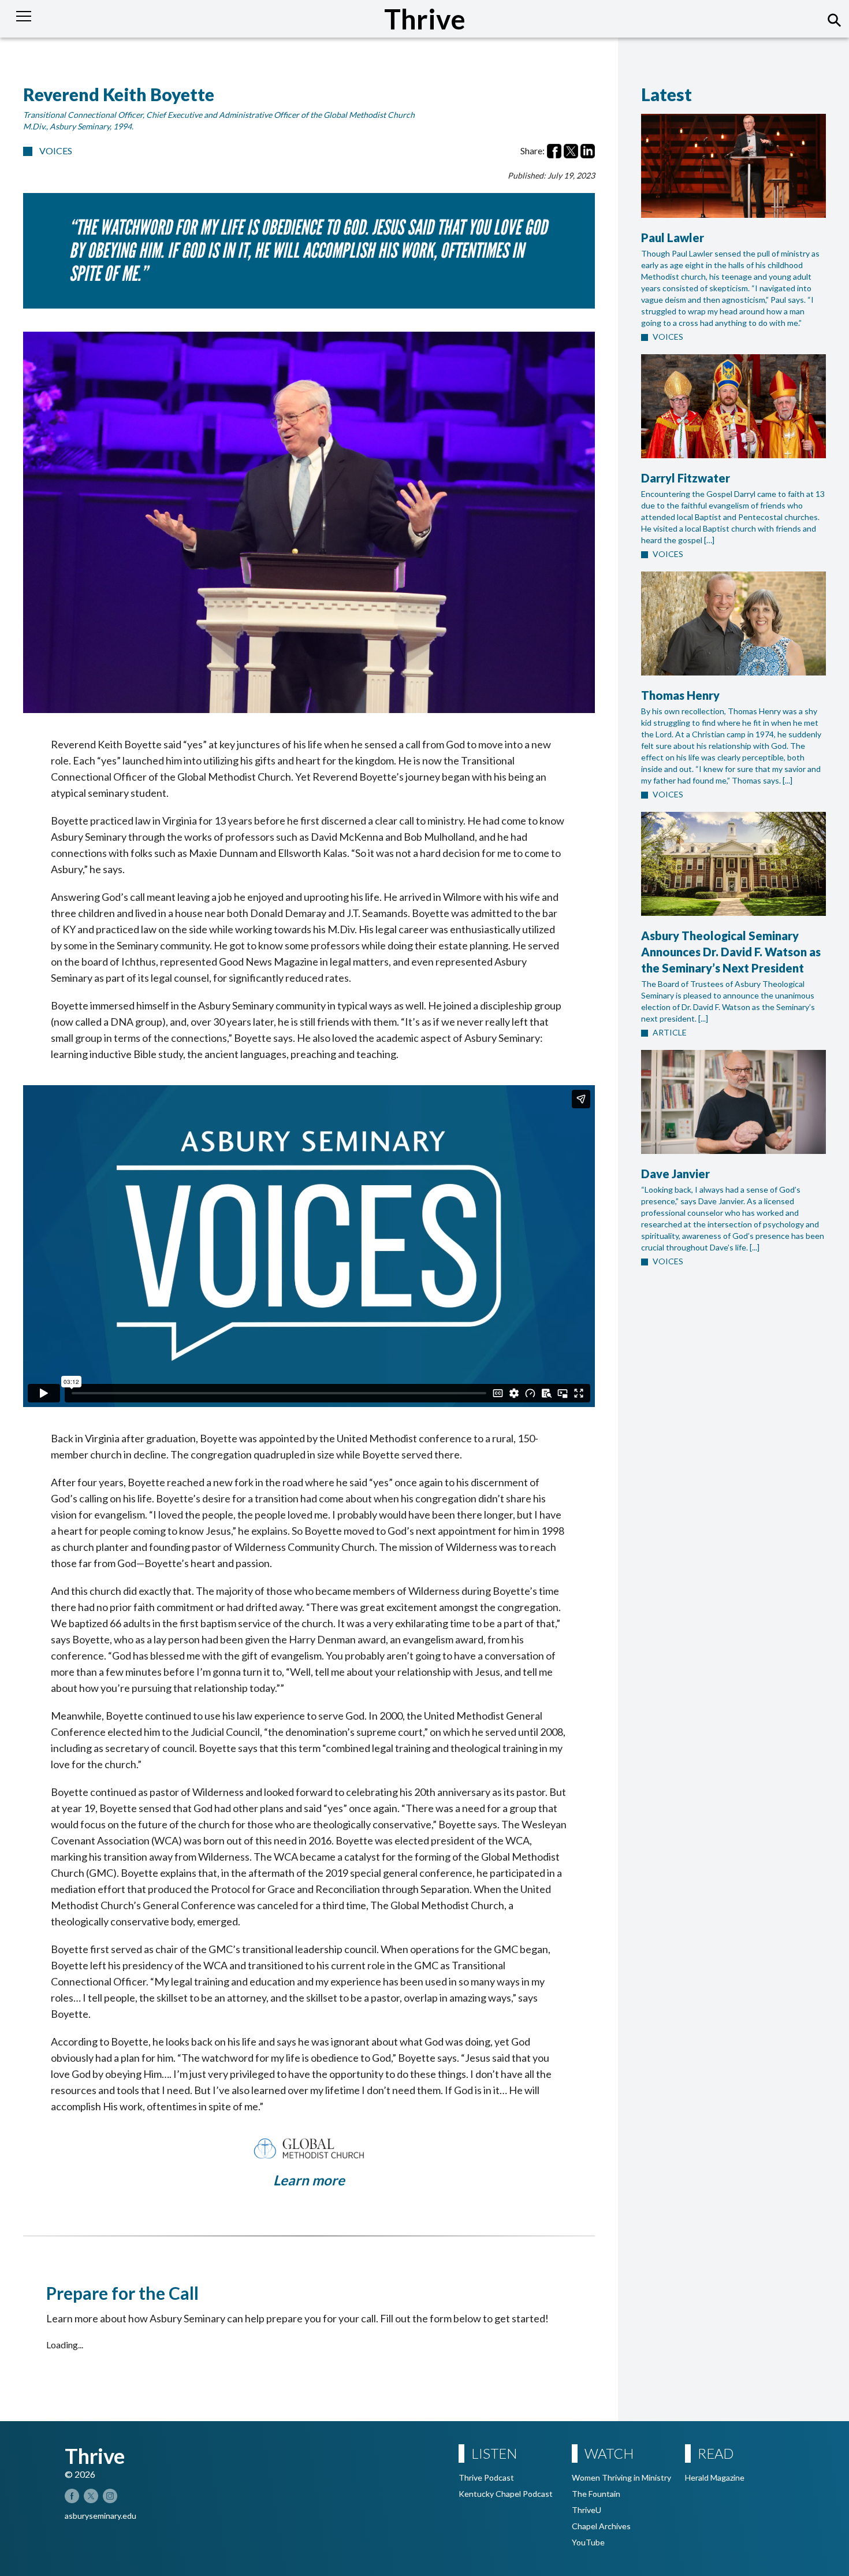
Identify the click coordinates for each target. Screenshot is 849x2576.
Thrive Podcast (486, 2477)
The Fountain (596, 2494)
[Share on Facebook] (554, 151)
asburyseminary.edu (100, 2516)
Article (670, 1032)
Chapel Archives (601, 2526)
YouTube (588, 2542)
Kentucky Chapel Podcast (506, 2494)
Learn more (309, 2180)
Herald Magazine (715, 2477)
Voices (56, 151)
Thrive (425, 19)
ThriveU (587, 2510)
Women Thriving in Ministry (621, 2477)
